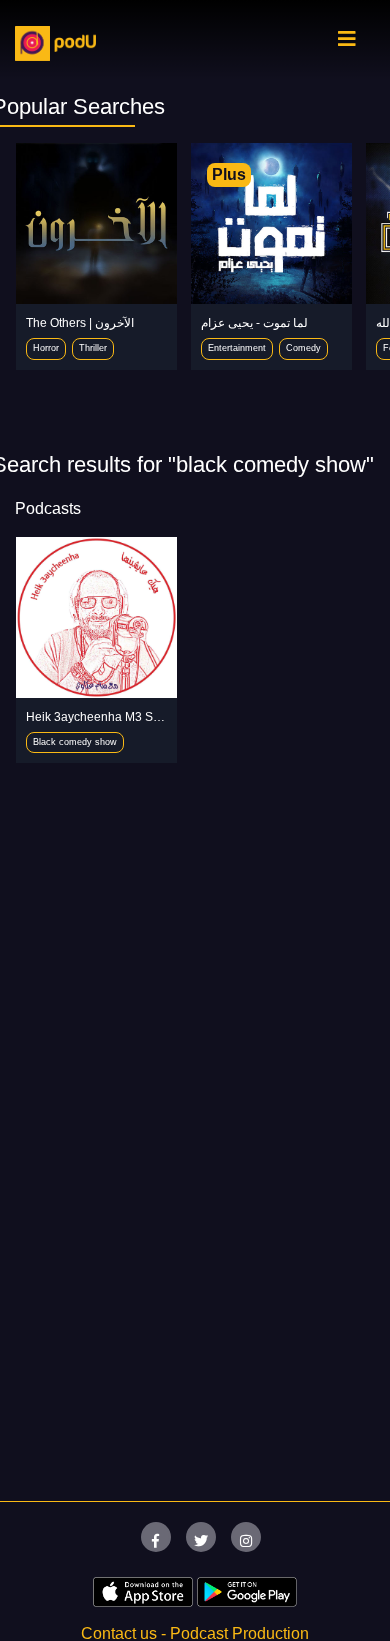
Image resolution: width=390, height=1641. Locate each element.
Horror (46, 348)
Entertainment (237, 348)
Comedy (303, 348)
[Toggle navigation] (347, 44)
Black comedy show (75, 742)
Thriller (93, 348)
